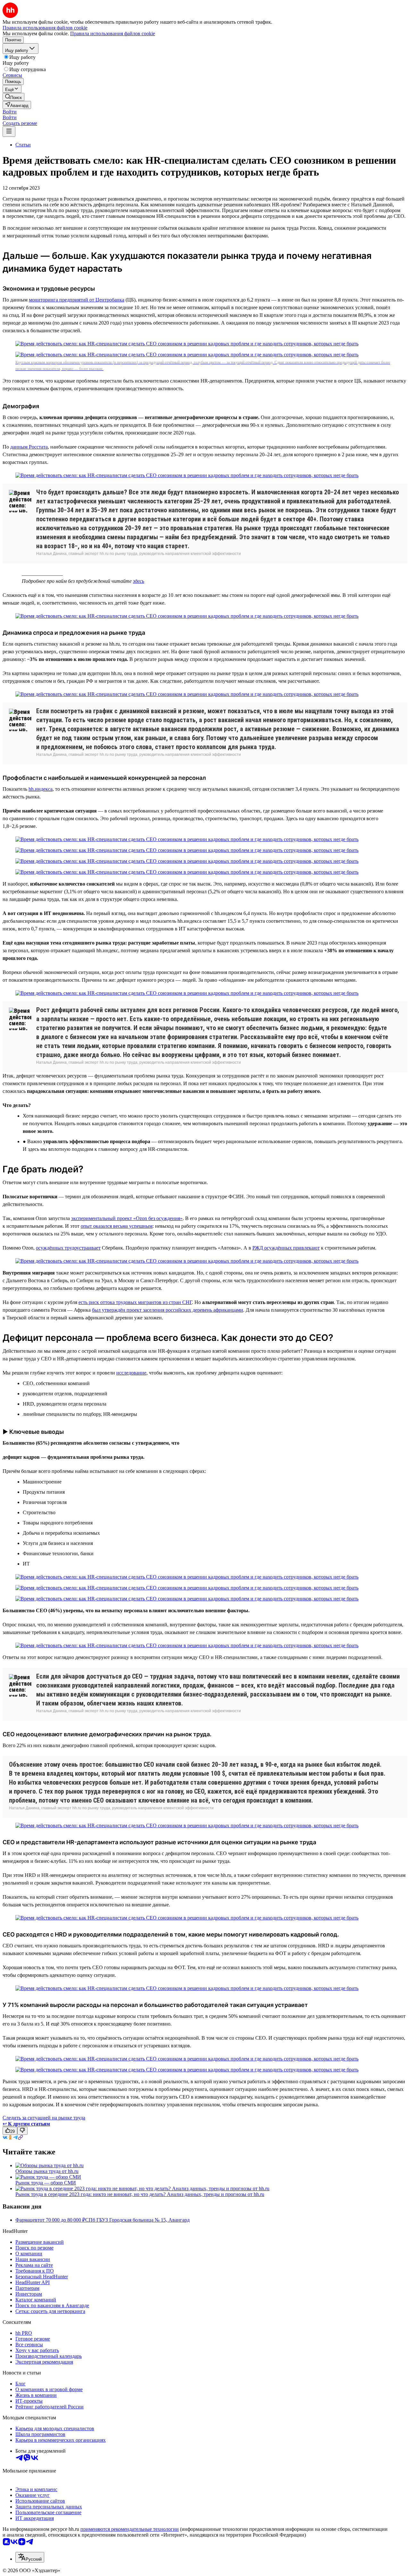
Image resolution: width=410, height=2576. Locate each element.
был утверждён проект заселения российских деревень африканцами (168, 1310)
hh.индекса (41, 789)
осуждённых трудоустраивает (68, 1248)
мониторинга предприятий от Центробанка (77, 300)
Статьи (23, 145)
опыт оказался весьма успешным (117, 1226)
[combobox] (30, 2557)
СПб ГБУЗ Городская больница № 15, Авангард (137, 2220)
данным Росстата (29, 447)
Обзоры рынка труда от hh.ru (47, 2171)
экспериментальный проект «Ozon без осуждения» (127, 1218)
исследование (131, 1373)
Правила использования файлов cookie (113, 33)
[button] (10, 112)
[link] (13, 97)
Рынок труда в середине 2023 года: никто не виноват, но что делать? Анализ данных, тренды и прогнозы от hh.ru (140, 2194)
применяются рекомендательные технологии (130, 2529)
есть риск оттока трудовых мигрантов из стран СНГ (135, 1302)
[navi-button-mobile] (9, 132)
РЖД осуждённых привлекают (286, 1248)
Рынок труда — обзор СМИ (46, 2183)
